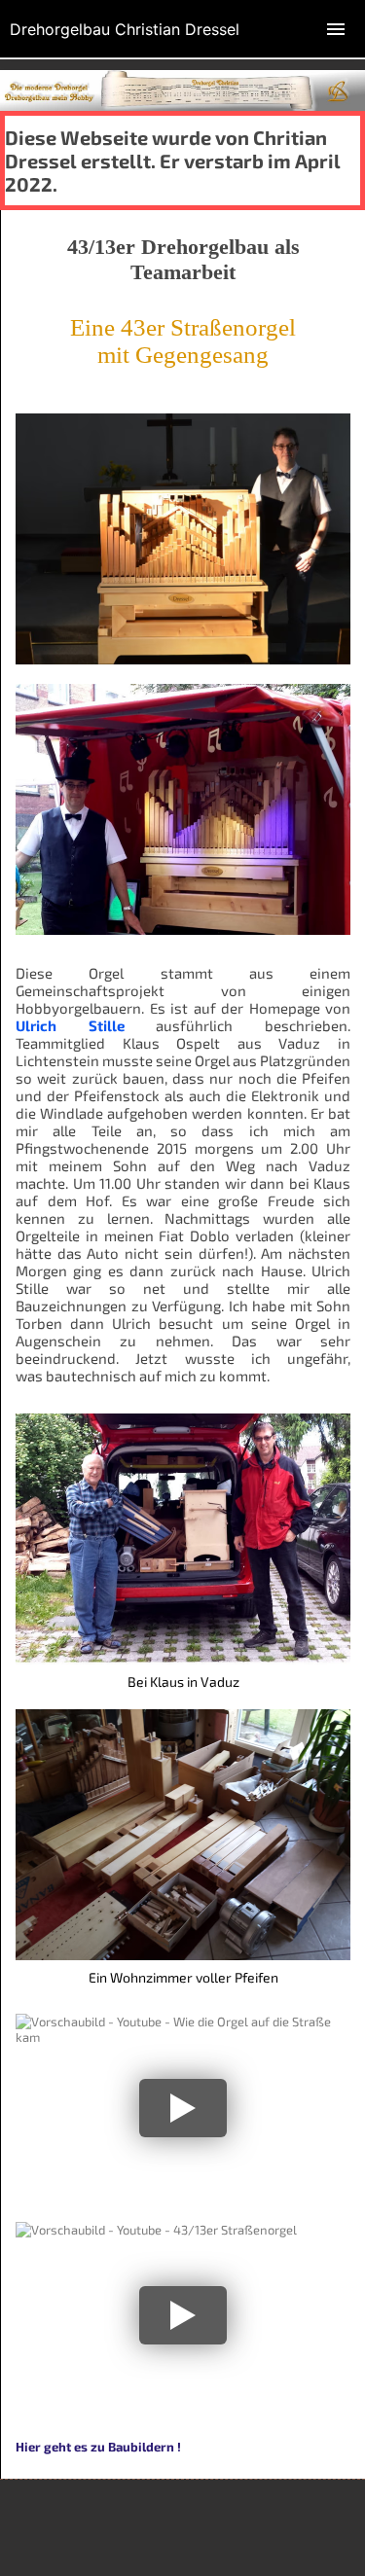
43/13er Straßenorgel (127, 2252)
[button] (183, 2108)
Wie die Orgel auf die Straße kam (180, 2044)
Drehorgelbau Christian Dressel (125, 29)
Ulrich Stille (70, 1025)
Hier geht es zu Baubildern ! (98, 2447)
